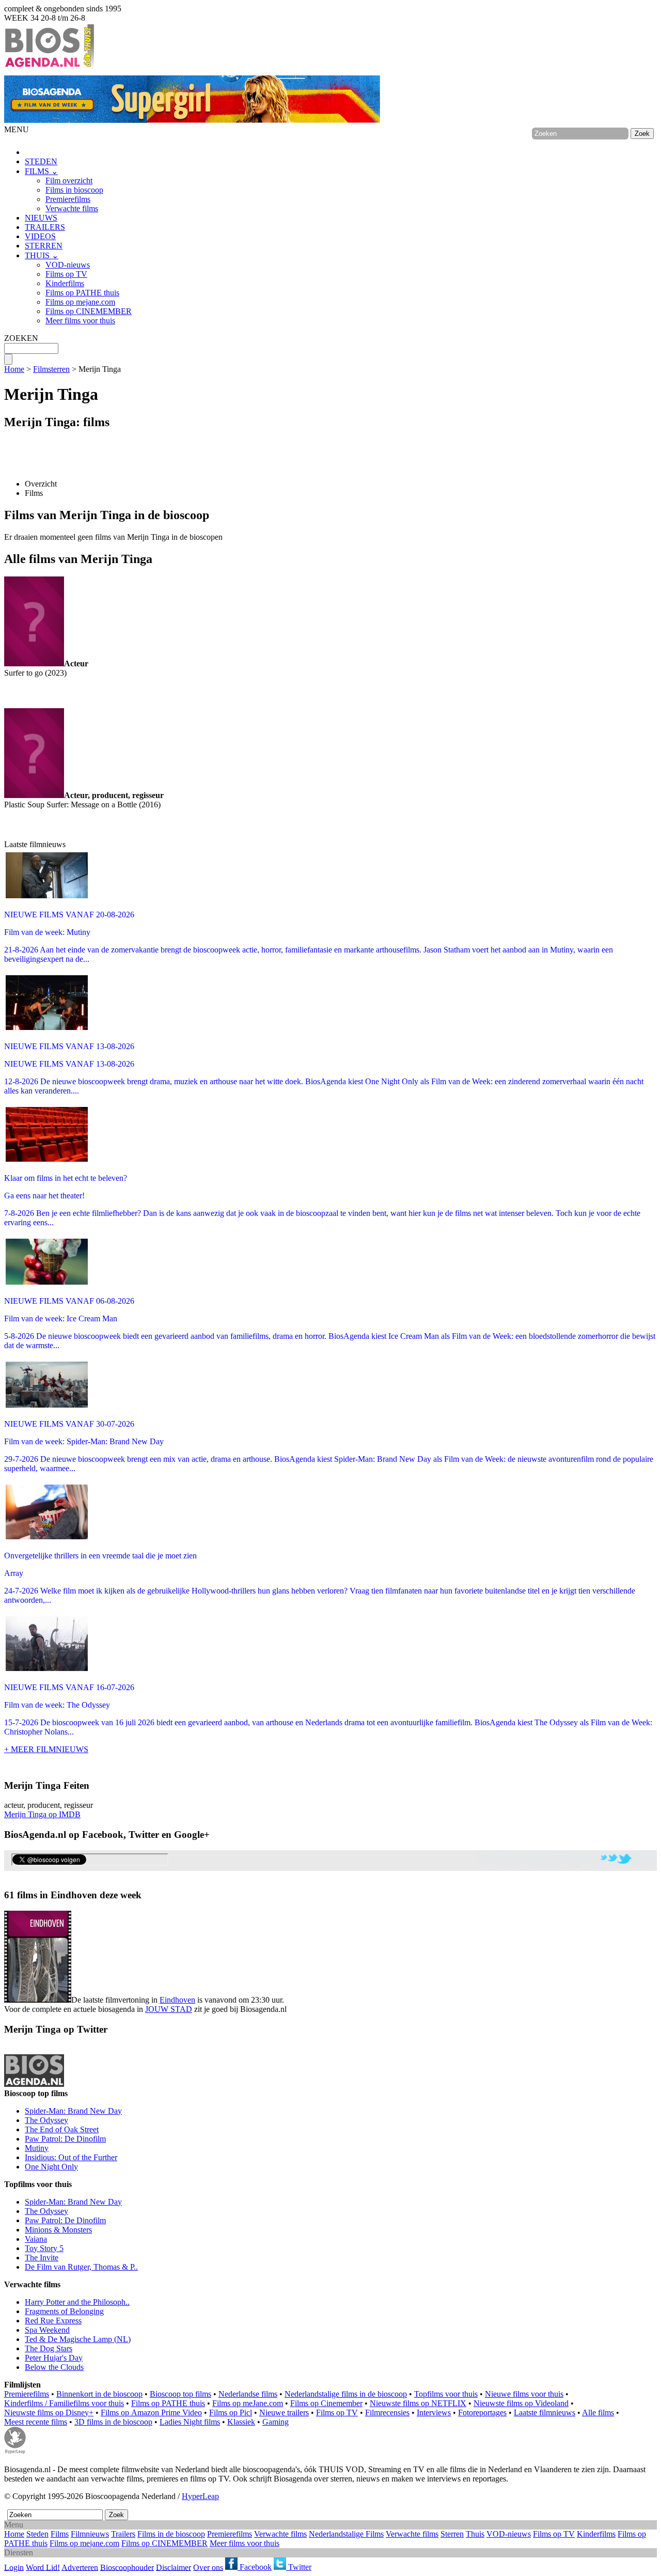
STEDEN (41, 161)
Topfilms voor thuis (446, 2394)
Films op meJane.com (248, 2403)
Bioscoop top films (180, 2394)
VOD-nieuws (68, 265)
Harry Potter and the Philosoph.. (77, 2302)
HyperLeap (200, 2496)
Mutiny (37, 2148)
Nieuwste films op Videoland (521, 2403)
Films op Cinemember (326, 2403)
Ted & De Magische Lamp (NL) (78, 2339)
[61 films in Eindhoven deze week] (38, 1957)
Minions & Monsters (58, 2230)
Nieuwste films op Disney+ (49, 2413)
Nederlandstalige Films (346, 2534)
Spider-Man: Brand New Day (73, 2111)
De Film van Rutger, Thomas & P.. (81, 2267)
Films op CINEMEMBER (89, 311)
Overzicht (41, 484)
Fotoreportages (482, 2413)
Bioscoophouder (127, 2567)
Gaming (276, 2422)
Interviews (434, 2413)
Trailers (123, 2534)
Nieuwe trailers (284, 2413)
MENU (17, 129)
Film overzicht (69, 181)
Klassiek (241, 2422)
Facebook (255, 2567)
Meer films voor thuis (80, 321)
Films (34, 493)
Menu (14, 2525)
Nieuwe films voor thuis (524, 2394)
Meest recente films (36, 2422)
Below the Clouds (54, 2367)
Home (14, 369)
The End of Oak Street (62, 2129)
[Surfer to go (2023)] (34, 663)
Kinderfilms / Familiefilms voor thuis (64, 2403)
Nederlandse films (248, 2394)
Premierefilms (68, 199)
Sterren (452, 2534)
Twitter (299, 2567)
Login (14, 2567)
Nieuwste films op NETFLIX (418, 2403)
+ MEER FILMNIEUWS (46, 1749)
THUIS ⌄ (42, 255)
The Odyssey (46, 2120)
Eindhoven (177, 2000)
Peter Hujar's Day (54, 2358)
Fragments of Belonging (64, 2311)
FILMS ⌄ (41, 171)
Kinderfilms (65, 283)
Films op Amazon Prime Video (151, 2413)
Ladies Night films (190, 2422)
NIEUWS (41, 218)
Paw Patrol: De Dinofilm (65, 2139)
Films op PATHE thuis (82, 293)
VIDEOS (40, 236)
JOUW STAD (169, 2009)
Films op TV (66, 274)
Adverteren (80, 2567)
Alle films (598, 2413)
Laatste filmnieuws (545, 2413)
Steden (37, 2534)
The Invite (42, 2258)
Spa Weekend (47, 2330)
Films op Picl (231, 2413)
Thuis (475, 2534)
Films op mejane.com (80, 302)
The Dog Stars (49, 2348)
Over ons (208, 2567)
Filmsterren (51, 369)
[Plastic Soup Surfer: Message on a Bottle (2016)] (34, 795)
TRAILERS (45, 227)
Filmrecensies (387, 2413)
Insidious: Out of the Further (71, 2157)
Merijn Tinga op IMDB (42, 1814)
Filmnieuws (90, 2534)
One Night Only (51, 2167)
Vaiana (36, 2239)
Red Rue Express (53, 2321)
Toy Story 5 (44, 2248)
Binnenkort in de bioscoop (99, 2394)
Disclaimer (174, 2567)
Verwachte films (72, 208)
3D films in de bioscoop (113, 2422)
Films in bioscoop (74, 190)
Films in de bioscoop (171, 2534)
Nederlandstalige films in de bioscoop (346, 2394)
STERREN (44, 246)
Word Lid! (43, 2567)
